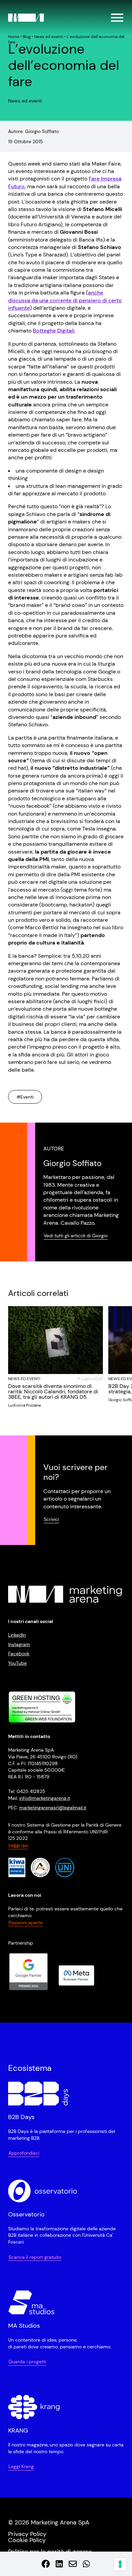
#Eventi (25, 1097)
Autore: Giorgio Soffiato (34, 131)
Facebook (19, 1654)
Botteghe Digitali (54, 331)
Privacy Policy (27, 2534)
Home (14, 37)
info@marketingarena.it (45, 1798)
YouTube (17, 1663)
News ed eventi (49, 37)
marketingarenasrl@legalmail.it (53, 1807)
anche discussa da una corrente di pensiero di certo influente (65, 300)
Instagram (19, 1644)
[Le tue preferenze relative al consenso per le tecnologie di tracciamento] (120, 2564)
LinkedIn (17, 1635)
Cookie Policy (27, 2540)
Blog (27, 37)
